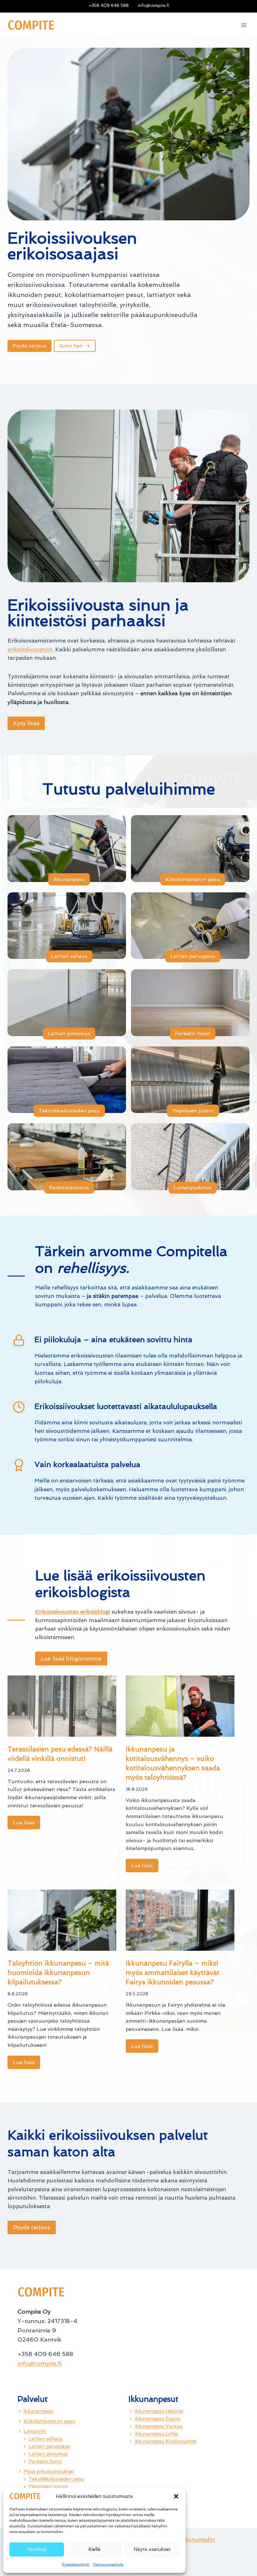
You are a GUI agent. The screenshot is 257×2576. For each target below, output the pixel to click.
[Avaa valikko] (244, 25)
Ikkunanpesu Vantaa (158, 2426)
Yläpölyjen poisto (48, 2487)
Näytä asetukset (152, 2549)
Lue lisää (26, 1824)
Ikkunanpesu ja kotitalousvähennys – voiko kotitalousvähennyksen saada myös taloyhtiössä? (173, 1763)
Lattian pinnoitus (48, 2454)
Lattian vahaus (46, 2439)
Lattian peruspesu (49, 2446)
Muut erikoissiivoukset (49, 2471)
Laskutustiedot (196, 2540)
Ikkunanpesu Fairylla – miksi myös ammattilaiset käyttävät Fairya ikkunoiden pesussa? (173, 1973)
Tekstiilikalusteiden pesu (56, 2479)
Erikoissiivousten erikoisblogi (73, 1612)
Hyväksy (37, 2549)
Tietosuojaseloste (108, 2564)
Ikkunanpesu (38, 2411)
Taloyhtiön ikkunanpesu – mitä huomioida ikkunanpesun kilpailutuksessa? (58, 1973)
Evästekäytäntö (76, 2564)
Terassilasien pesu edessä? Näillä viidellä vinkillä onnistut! (60, 1754)
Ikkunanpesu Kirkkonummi (165, 2441)
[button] (176, 2496)
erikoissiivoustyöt (30, 649)
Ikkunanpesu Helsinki (159, 2411)
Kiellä (94, 2549)
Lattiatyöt (35, 2431)
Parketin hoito (45, 2461)
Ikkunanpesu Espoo (157, 2419)
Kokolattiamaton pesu (49, 2421)
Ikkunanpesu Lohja (156, 2434)
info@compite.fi (39, 2363)
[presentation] (62, 1706)
